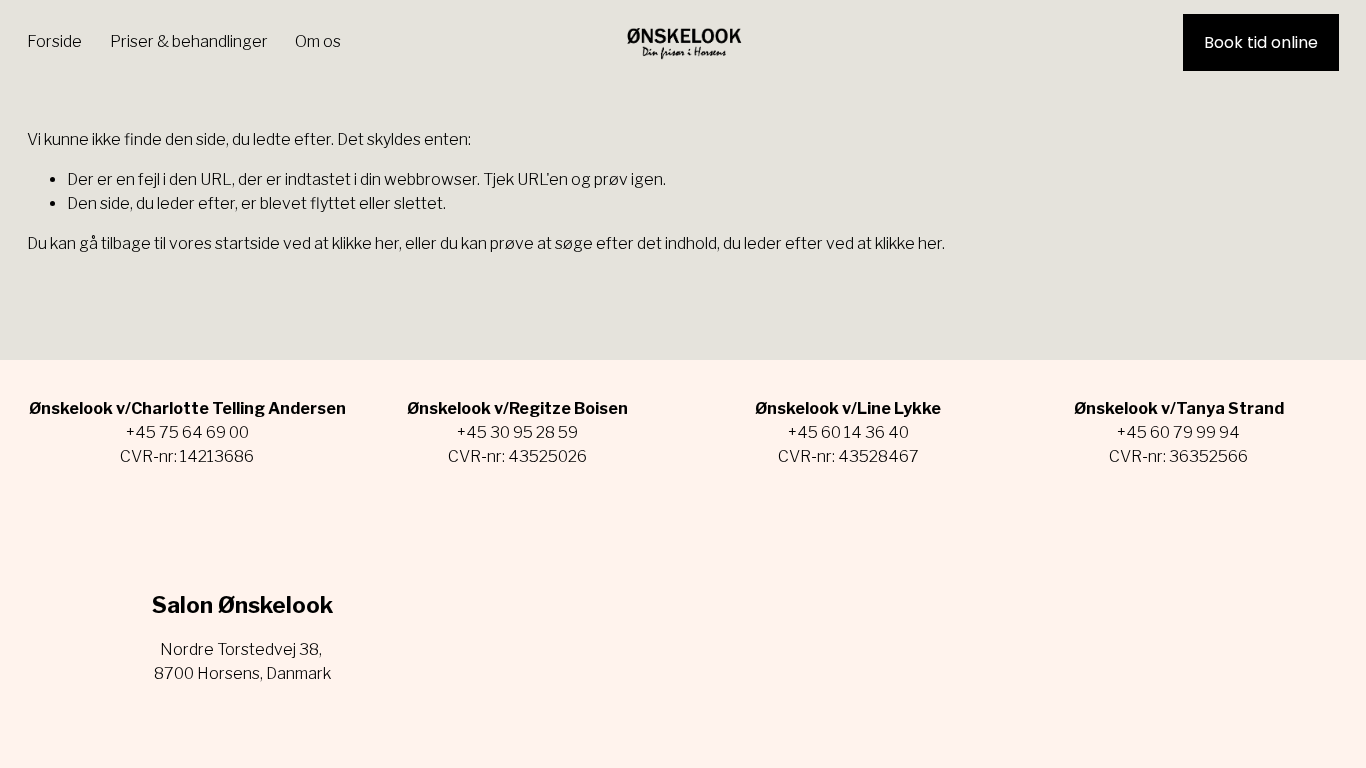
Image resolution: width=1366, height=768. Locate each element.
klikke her (365, 243)
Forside (54, 41)
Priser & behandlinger (189, 41)
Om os (318, 41)
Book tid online (1261, 42)
